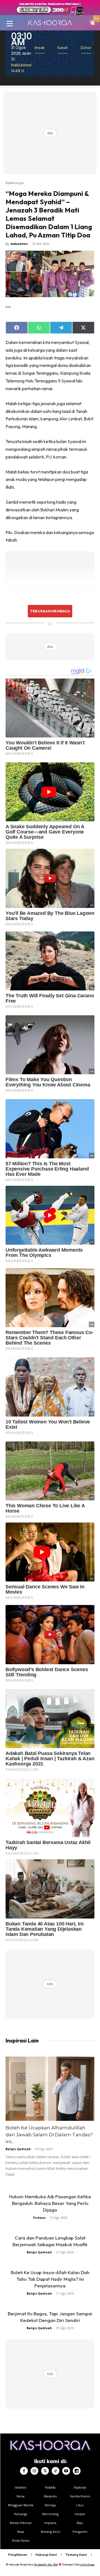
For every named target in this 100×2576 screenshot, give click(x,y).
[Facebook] (24, 2471)
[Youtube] (66, 2471)
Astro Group (87, 2565)
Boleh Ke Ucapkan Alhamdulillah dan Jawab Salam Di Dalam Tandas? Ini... (49, 2135)
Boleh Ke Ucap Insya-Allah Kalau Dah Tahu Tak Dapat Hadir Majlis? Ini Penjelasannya (50, 2279)
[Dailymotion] (77, 2471)
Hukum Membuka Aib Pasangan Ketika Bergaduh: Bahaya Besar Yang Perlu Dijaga (50, 2203)
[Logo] (50, 23)
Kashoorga (15, 183)
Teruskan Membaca (50, 611)
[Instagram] (34, 2471)
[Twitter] (45, 2471)
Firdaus (39, 2218)
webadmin (19, 244)
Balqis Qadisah (18, 2149)
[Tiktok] (56, 2471)
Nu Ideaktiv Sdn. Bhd (46, 2565)
